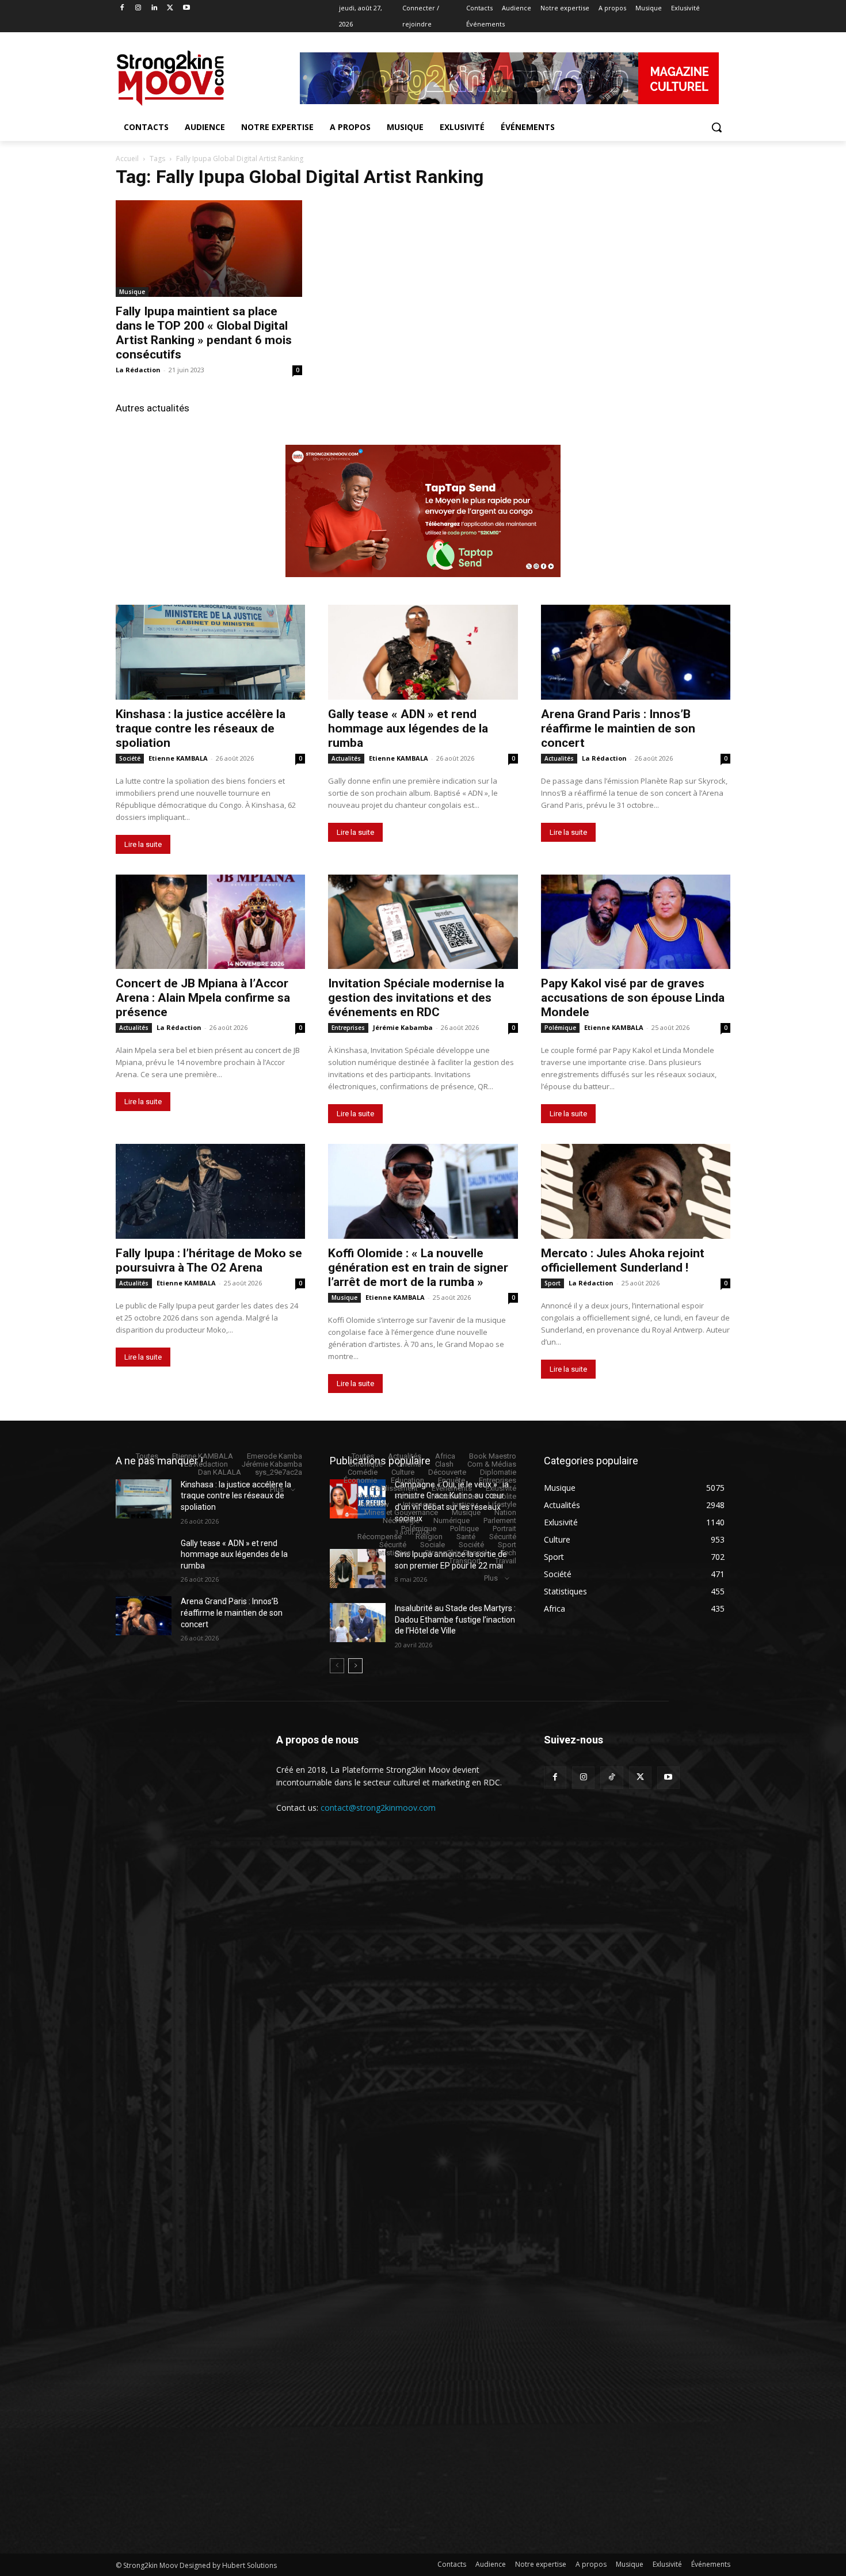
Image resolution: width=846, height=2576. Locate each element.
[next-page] (355, 1666)
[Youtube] (186, 8)
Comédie (363, 1472)
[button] (717, 127)
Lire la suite (143, 844)
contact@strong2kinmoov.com (378, 1808)
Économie (360, 1480)
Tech (508, 1553)
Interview (374, 1504)
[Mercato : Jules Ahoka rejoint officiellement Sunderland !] (636, 1191)
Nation (505, 1512)
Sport (552, 1283)
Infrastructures (454, 1496)
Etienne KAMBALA (178, 758)
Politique (464, 1529)
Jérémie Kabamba (403, 1027)
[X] (170, 8)
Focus (406, 1496)
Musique (132, 292)
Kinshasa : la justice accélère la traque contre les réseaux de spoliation (201, 728)
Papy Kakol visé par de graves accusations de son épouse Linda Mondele (633, 998)
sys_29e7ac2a (279, 1472)
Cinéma (409, 1464)
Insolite (504, 1496)
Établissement (394, 1488)
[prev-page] (337, 1666)
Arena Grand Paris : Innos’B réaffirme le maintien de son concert (618, 728)
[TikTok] (611, 1778)
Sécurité (503, 1537)
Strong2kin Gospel (456, 1553)
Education (407, 1480)
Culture (403, 1472)
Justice (462, 1504)
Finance (369, 1496)
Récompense (380, 1537)
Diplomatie (498, 1472)
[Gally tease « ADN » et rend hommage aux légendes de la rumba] (423, 652)
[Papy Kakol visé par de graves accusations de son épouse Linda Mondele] (636, 922)
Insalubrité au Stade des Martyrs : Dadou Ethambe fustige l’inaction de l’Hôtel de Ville (455, 1619)
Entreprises (348, 1028)
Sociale (432, 1545)
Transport (465, 1561)
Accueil (127, 159)
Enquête (451, 1480)
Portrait (504, 1529)
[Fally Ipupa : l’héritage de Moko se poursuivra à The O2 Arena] (210, 1191)
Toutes (147, 1456)
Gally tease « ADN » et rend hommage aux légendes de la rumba (408, 728)
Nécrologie (401, 1520)
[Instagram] (138, 8)
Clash (444, 1464)
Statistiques (391, 1553)
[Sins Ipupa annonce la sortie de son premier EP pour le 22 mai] (358, 1569)
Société (130, 758)
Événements (452, 1488)
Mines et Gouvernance (401, 1512)
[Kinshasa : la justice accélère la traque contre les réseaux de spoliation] (210, 652)
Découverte (447, 1472)
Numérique (451, 1520)
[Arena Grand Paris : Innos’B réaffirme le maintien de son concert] (636, 652)
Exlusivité (501, 1488)
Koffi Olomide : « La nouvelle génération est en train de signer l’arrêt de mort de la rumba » (418, 1268)
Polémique (560, 1028)
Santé (466, 1537)
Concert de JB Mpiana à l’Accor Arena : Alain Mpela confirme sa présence (203, 998)
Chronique (366, 1464)
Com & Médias (492, 1464)
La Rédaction (138, 370)
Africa (445, 1456)
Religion (429, 1537)
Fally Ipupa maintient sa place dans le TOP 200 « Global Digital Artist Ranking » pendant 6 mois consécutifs (204, 333)
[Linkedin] (155, 8)
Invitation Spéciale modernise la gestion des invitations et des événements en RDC (416, 998)
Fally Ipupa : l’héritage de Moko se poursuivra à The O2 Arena (209, 1260)
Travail (506, 1561)
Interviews (420, 1504)
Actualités (346, 758)
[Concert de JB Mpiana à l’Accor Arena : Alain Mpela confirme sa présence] (210, 922)
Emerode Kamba (275, 1456)
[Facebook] (122, 8)
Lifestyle (502, 1504)
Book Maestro (493, 1456)
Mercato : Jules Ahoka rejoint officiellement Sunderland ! (623, 1260)
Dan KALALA (220, 1472)
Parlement (500, 1520)
